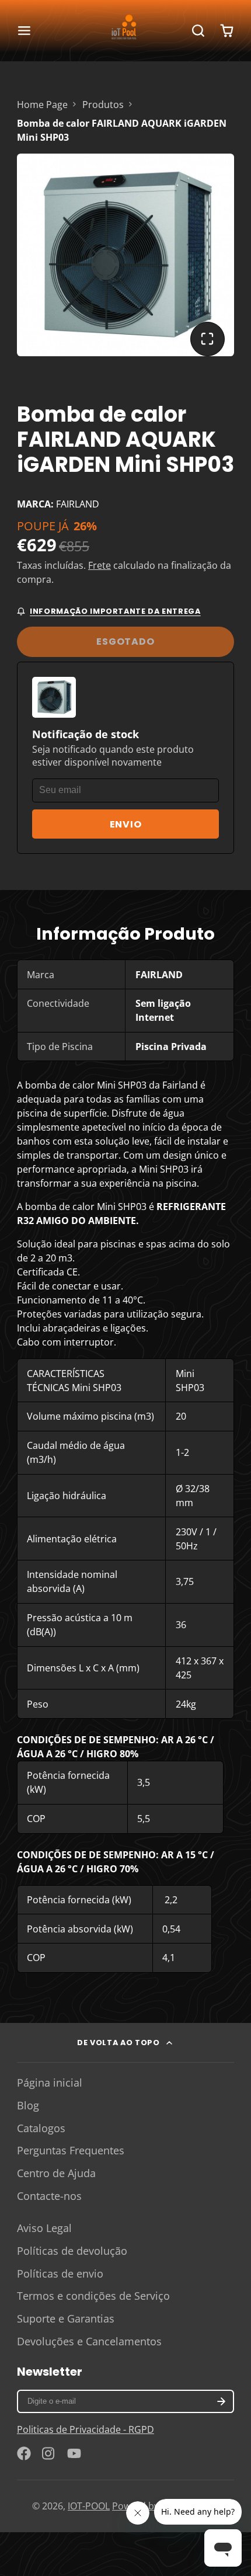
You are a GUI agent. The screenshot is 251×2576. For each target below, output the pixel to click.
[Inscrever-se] (221, 2401)
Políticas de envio (60, 2273)
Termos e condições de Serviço (93, 2296)
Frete (100, 565)
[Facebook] (24, 2453)
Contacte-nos (49, 2196)
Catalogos (41, 2128)
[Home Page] (125, 30)
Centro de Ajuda (56, 2173)
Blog (28, 2105)
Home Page (42, 105)
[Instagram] (49, 2453)
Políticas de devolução (72, 2251)
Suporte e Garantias (66, 2318)
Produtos (103, 105)
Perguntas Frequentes (71, 2150)
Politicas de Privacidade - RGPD (86, 2429)
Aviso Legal (44, 2228)
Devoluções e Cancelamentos (89, 2341)
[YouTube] (74, 2453)
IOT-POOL (89, 2506)
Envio (126, 824)
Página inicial (50, 2083)
